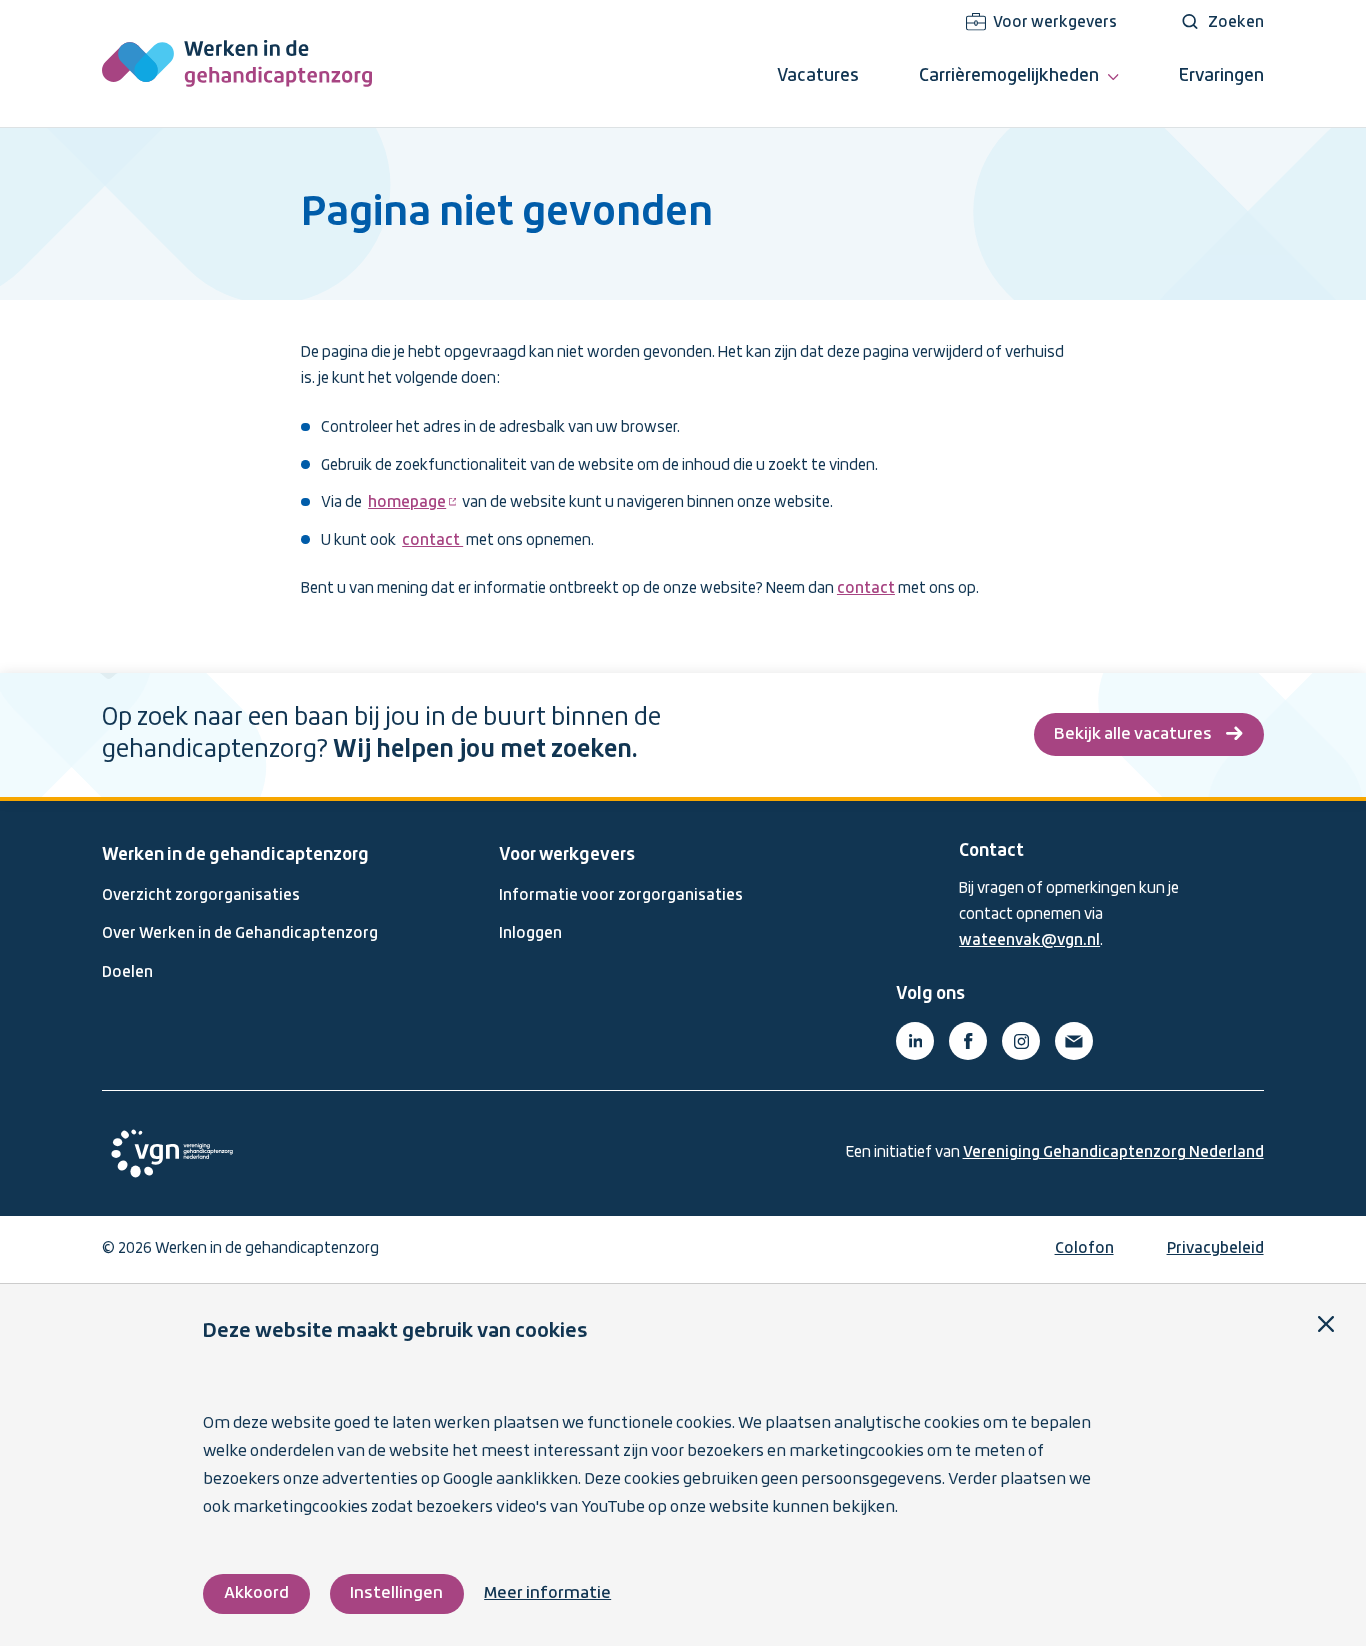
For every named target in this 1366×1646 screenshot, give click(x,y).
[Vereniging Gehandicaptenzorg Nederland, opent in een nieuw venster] (172, 1153)
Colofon (1084, 1249)
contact (432, 541)
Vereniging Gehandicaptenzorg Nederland (1113, 1153)
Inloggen (530, 934)
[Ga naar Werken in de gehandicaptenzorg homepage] (237, 63)
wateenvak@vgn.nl (1029, 941)
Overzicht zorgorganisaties (201, 896)
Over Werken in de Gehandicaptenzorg (240, 934)
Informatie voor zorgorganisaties (621, 896)
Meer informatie (547, 1593)
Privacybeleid (1215, 1249)
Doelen (127, 973)
